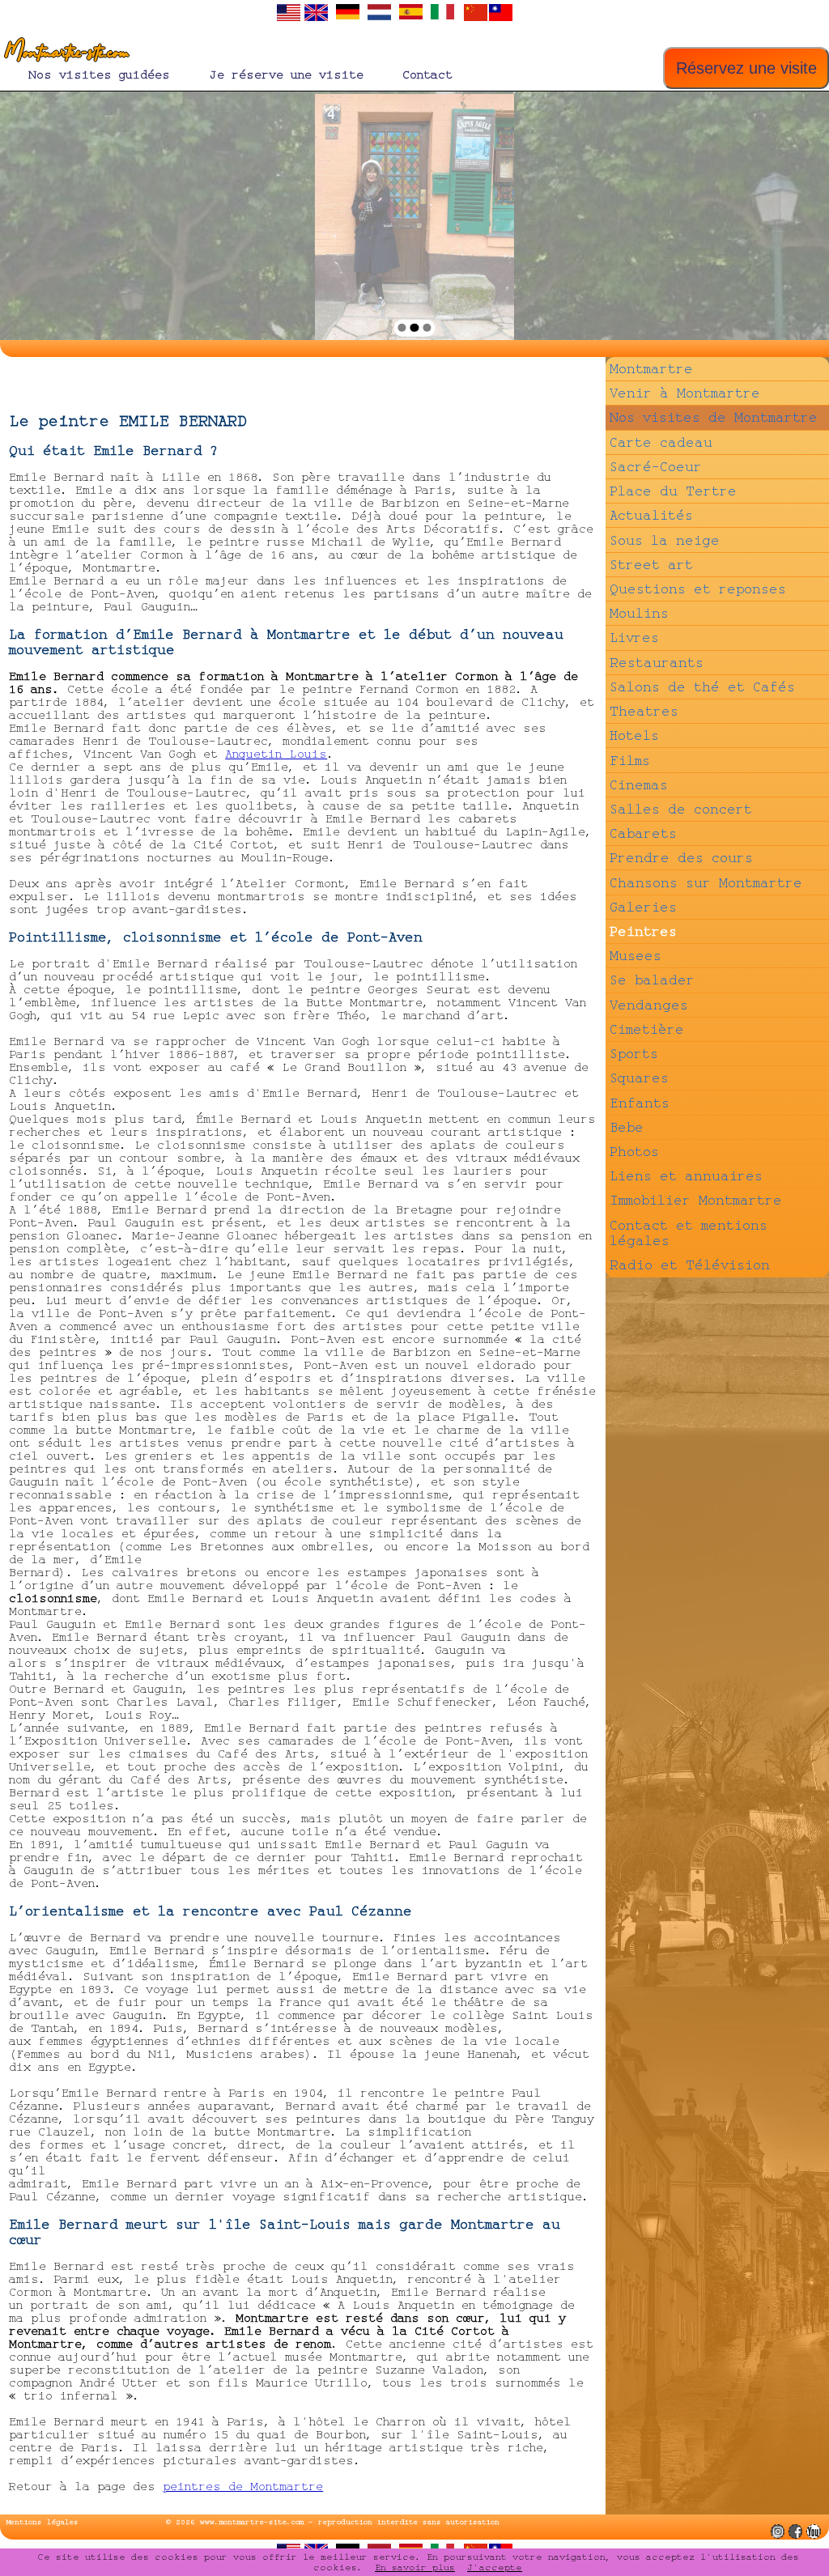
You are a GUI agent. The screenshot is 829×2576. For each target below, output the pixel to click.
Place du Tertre (673, 491)
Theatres (644, 711)
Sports (634, 1054)
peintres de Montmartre (243, 2487)
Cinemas (639, 785)
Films (630, 761)
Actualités (651, 515)
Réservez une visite (746, 68)
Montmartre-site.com (64, 53)
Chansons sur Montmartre (706, 883)
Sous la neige (665, 540)
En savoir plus (415, 2567)
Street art (651, 565)
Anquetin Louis (276, 754)
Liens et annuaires (686, 1176)
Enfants (640, 1103)
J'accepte (495, 2567)
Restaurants (657, 663)
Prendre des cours (681, 858)
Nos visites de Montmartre (714, 417)
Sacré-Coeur (656, 467)
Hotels (634, 735)
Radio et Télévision (690, 1265)
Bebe (627, 1127)
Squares (639, 1078)
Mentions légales (43, 2522)
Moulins (639, 613)
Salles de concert (681, 809)
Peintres (643, 931)
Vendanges (649, 1005)
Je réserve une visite (286, 75)
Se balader (652, 980)
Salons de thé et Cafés (702, 687)
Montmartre (651, 369)
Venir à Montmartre (685, 393)
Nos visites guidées (99, 75)
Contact (427, 75)
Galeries (643, 907)
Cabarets (643, 833)
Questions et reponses (698, 589)
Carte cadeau (661, 442)
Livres (634, 638)
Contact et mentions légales (689, 1233)
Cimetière (647, 1029)
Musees (636, 956)
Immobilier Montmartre (696, 1200)
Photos (634, 1152)
